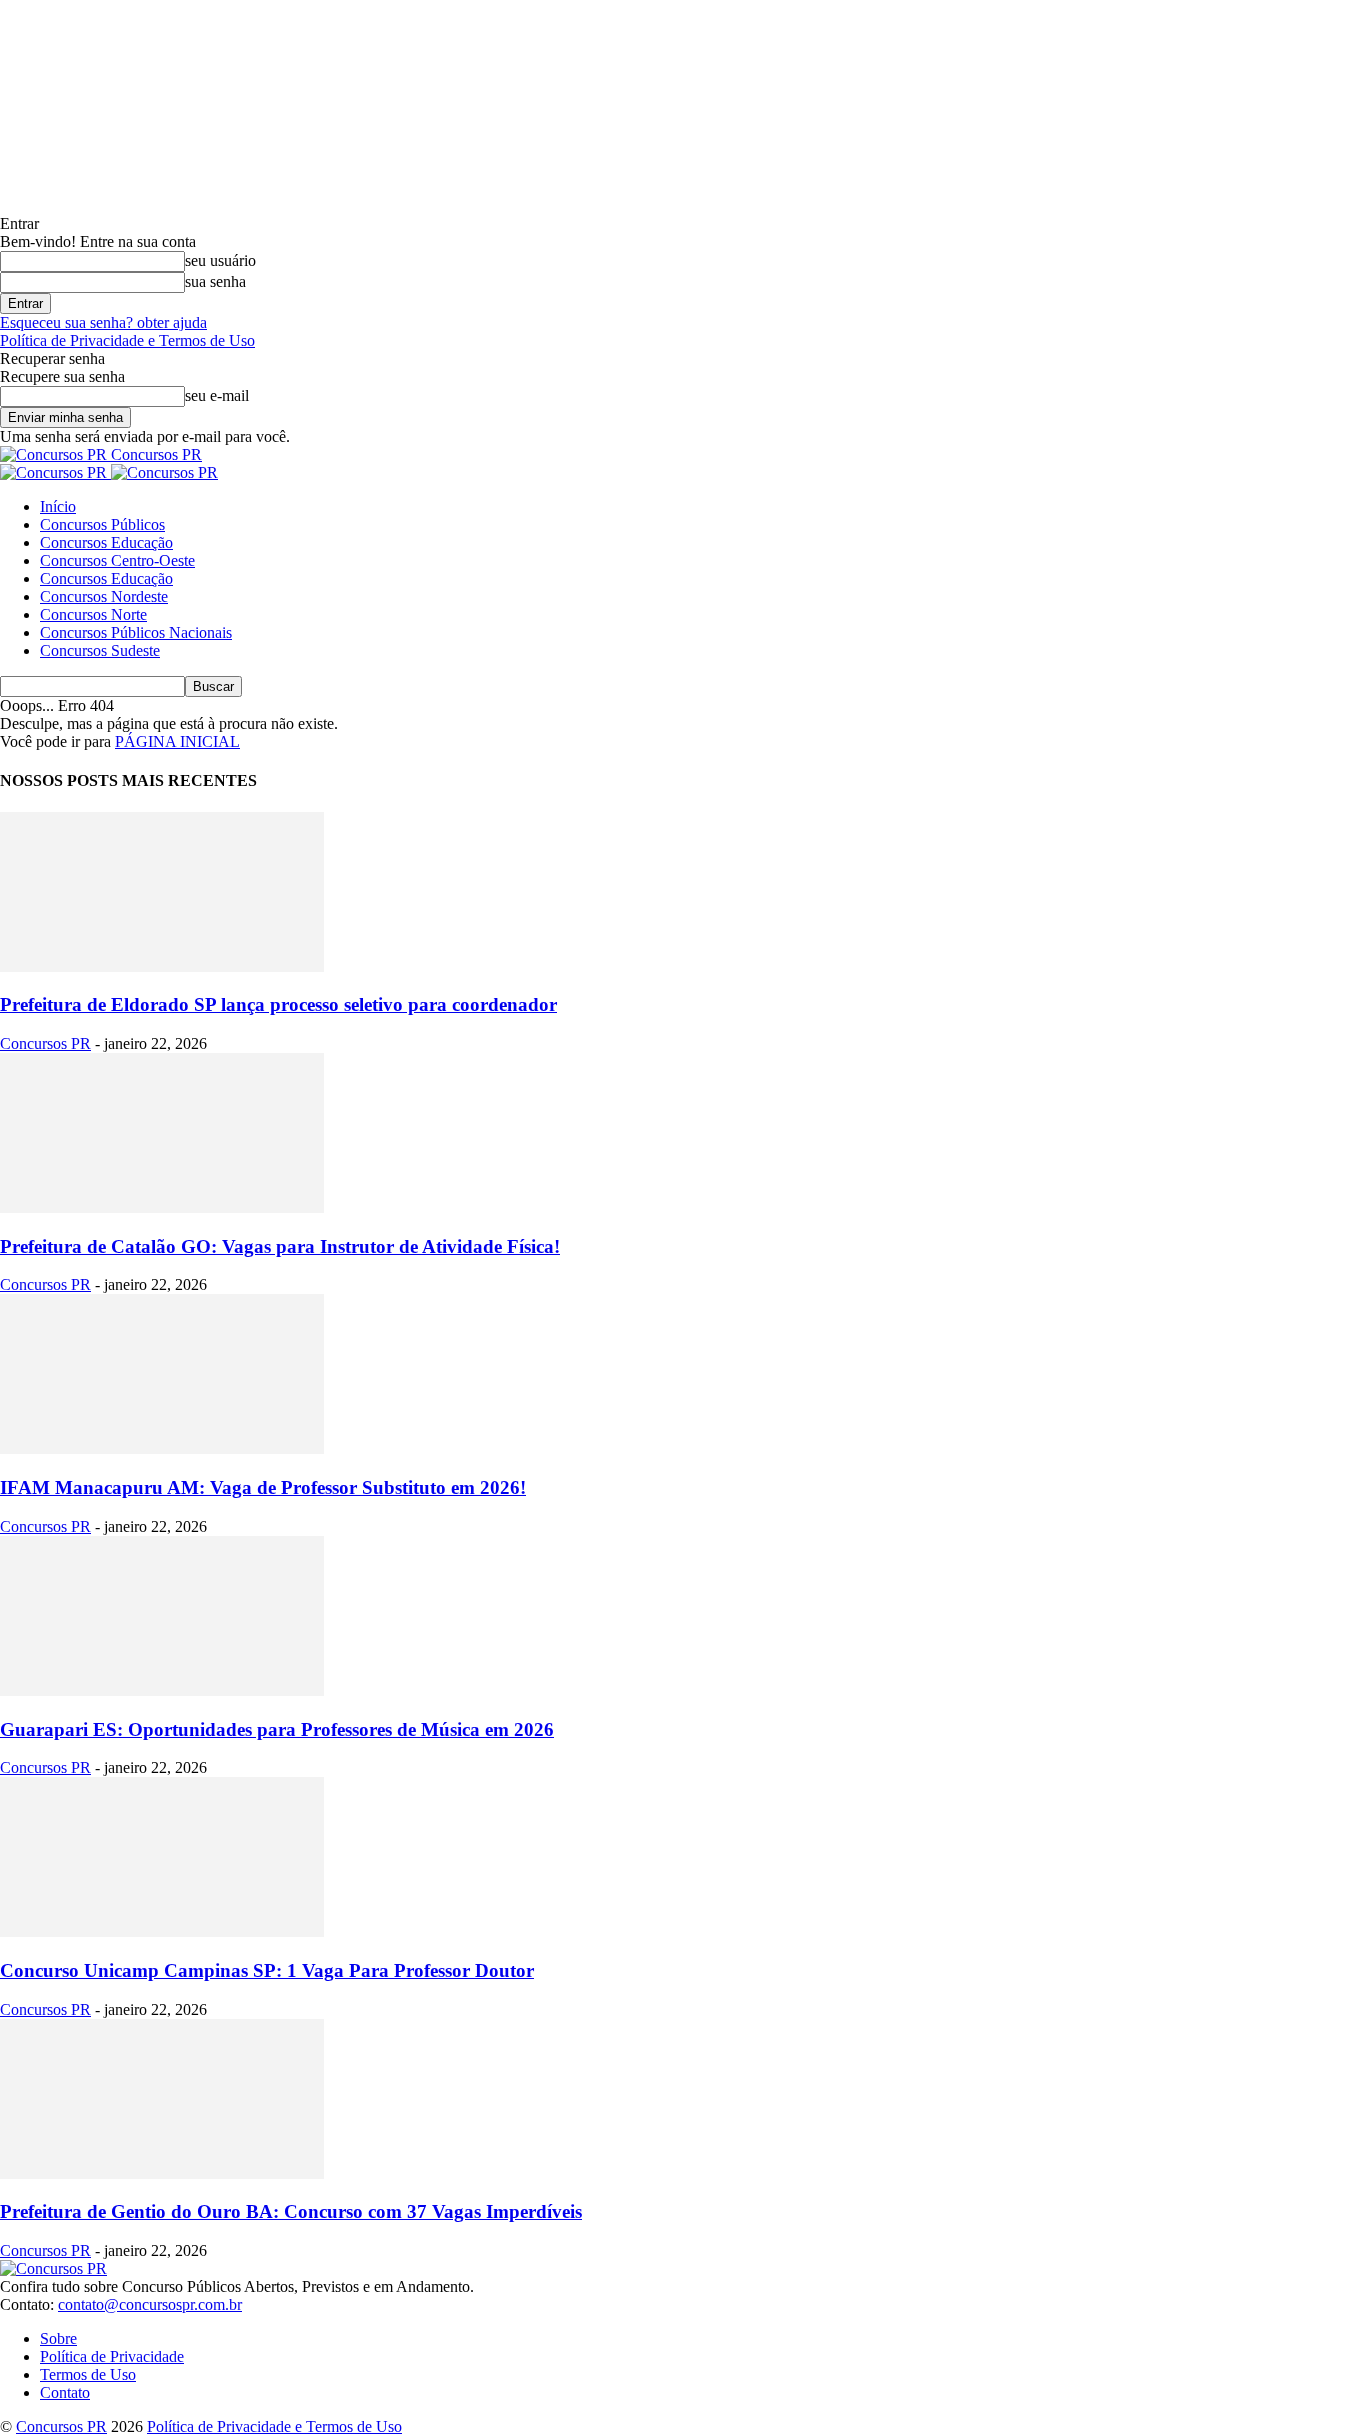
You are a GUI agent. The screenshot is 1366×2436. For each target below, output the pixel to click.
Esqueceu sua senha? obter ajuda (103, 322)
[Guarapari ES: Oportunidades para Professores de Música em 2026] (162, 1690)
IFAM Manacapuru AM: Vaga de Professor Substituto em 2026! (263, 1487)
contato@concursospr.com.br (150, 2304)
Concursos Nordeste (104, 596)
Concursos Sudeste (100, 650)
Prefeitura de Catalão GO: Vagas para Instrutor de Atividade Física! (280, 1246)
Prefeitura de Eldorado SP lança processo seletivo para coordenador (278, 1004)
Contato (65, 2392)
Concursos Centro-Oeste (117, 560)
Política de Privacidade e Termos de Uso (127, 340)
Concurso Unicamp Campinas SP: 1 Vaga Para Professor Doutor (267, 1970)
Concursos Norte (93, 614)
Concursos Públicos (102, 524)
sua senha (215, 281)
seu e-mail (217, 395)
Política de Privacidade (112, 2356)
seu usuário (220, 260)
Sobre (58, 2338)
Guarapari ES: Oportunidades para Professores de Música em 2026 (277, 1729)
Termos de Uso (88, 2374)
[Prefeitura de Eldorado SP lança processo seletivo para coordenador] (162, 966)
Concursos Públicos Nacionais (136, 632)
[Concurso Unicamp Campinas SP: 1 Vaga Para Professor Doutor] (162, 1931)
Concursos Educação (106, 542)
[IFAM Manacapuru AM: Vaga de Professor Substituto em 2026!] (162, 1448)
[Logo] (55, 472)
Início (58, 506)
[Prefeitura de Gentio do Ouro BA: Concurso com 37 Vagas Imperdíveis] (162, 2173)
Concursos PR (45, 1043)
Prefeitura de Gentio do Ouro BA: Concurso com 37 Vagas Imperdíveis (291, 2211)
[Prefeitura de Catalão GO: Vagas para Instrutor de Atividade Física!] (162, 1207)
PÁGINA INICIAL (177, 741)
